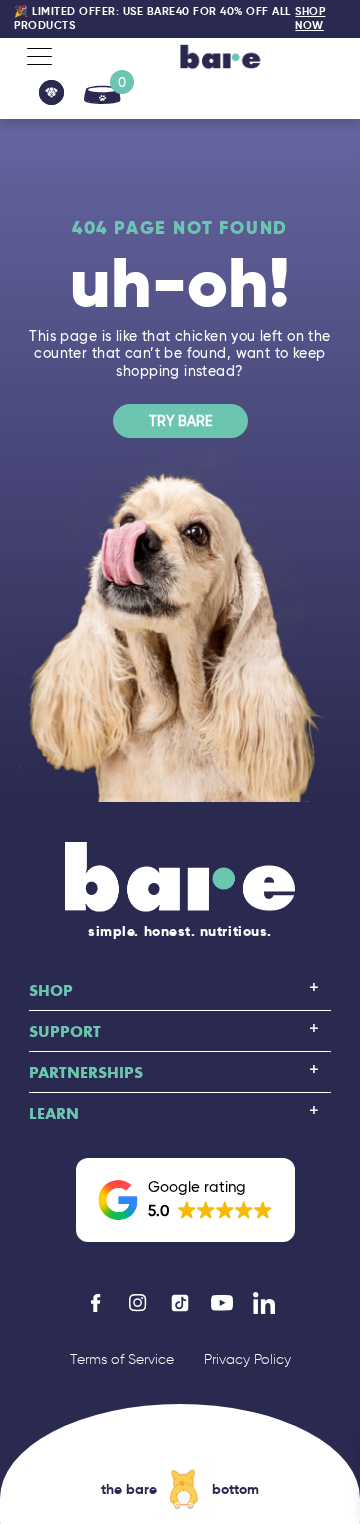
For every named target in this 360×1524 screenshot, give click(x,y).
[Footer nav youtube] (222, 1303)
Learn (54, 1113)
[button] (185, 1200)
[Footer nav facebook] (96, 1303)
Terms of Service (122, 1359)
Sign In (51, 92)
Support (65, 1031)
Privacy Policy (247, 1359)
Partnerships (86, 1072)
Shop (51, 990)
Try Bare (180, 421)
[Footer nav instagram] (138, 1302)
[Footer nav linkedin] (264, 1303)
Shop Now (310, 18)
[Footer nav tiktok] (180, 1303)
